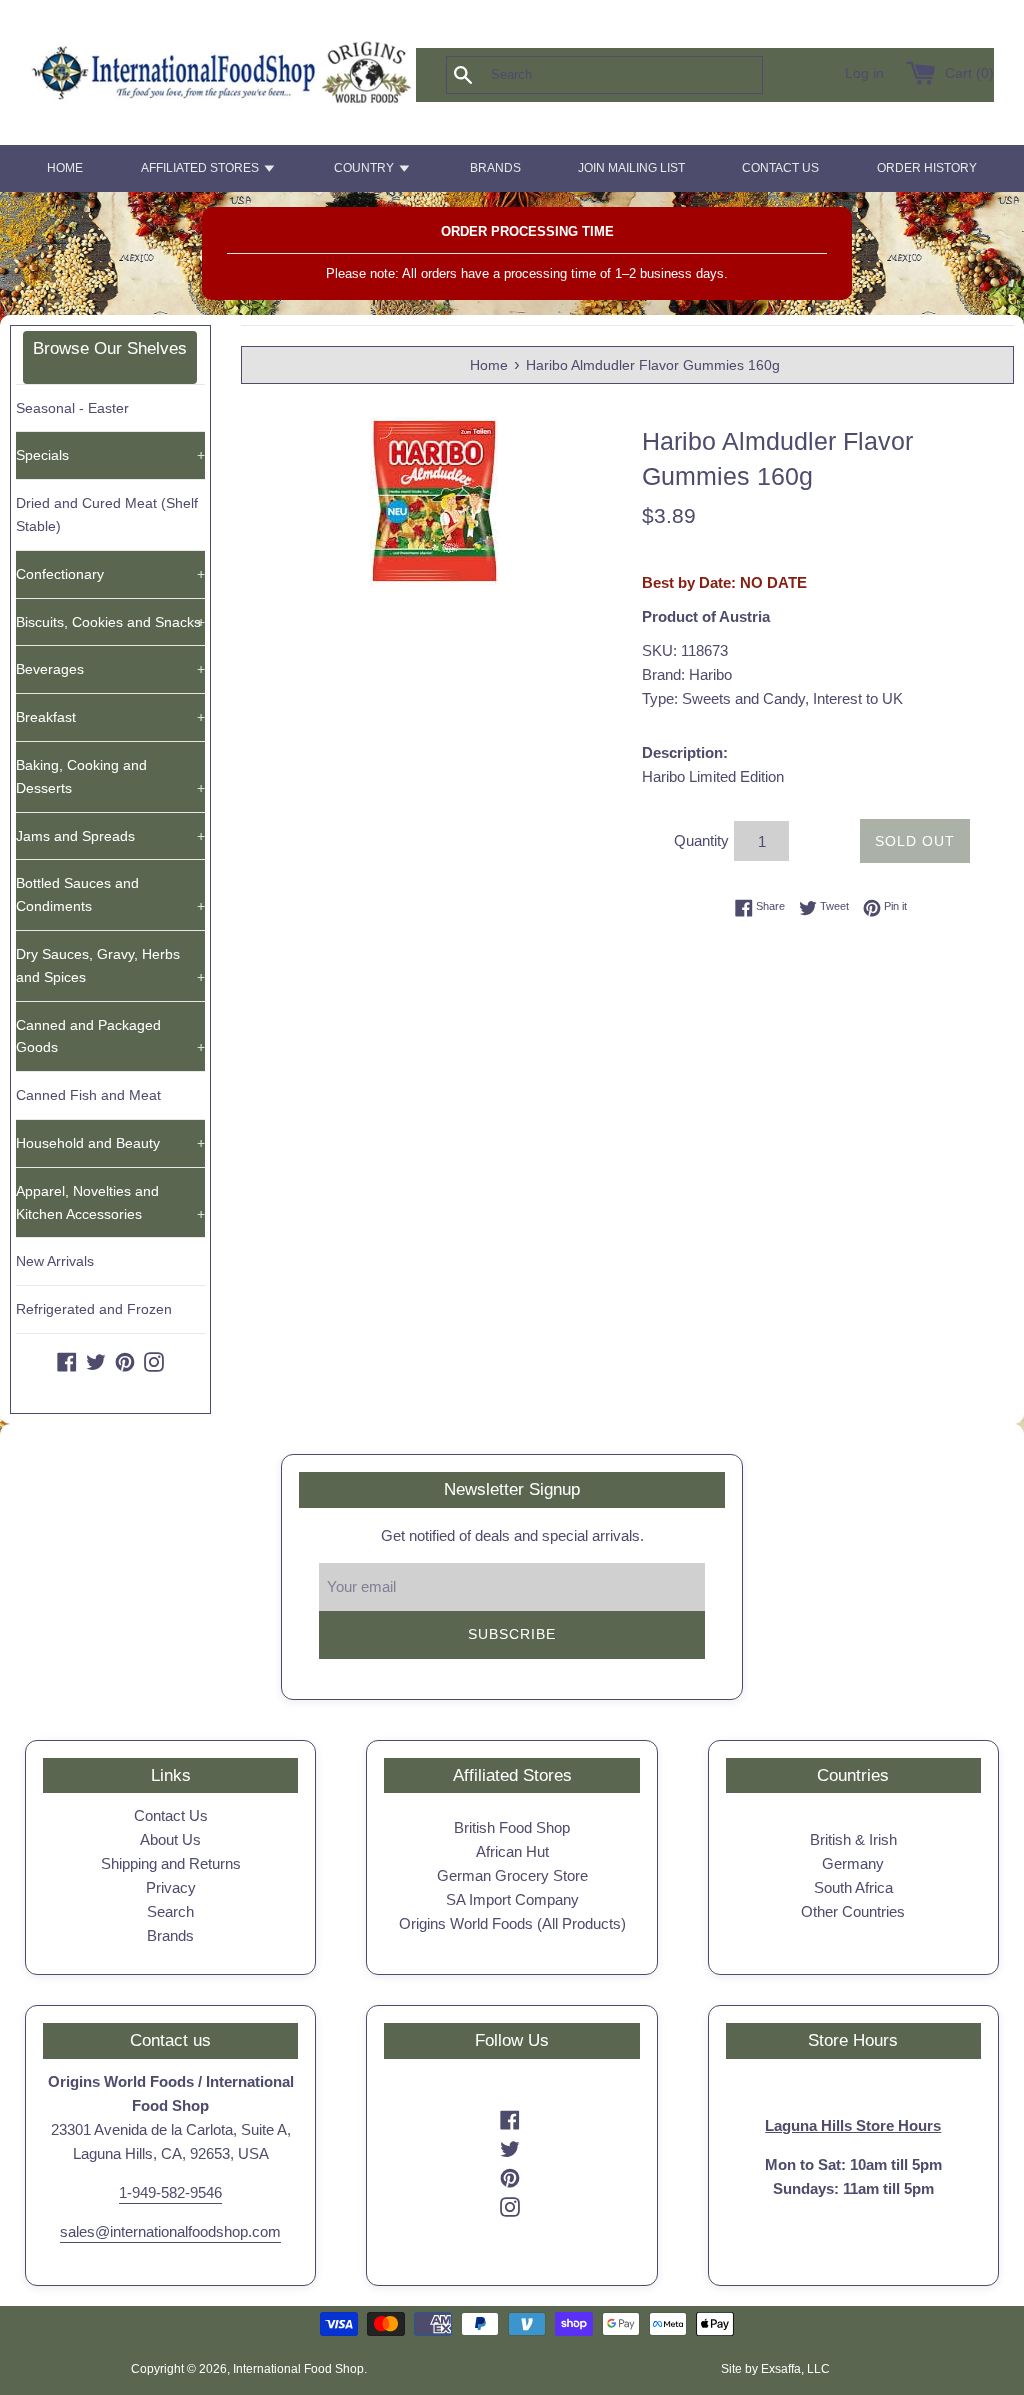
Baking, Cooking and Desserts (110, 776)
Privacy (171, 1887)
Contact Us (171, 1815)
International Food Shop (298, 2369)
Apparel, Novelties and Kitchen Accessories (110, 1202)
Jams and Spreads (110, 836)
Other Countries (853, 1911)
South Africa (853, 1887)
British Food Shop (512, 1827)
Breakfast (110, 717)
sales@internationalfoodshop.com (170, 2231)
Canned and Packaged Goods (110, 1036)
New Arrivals (55, 1261)
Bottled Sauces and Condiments (110, 894)
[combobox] (637, 75)
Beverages (110, 669)
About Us (170, 1839)
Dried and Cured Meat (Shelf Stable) (107, 514)
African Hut (512, 1851)
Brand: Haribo (687, 674)
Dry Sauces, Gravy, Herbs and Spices (110, 965)
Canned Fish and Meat (88, 1095)
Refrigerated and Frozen (94, 1309)
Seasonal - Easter (72, 408)
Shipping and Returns (171, 1863)
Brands (170, 1935)
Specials (110, 455)
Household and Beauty (110, 1143)
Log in (864, 73)
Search (170, 1911)
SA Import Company (512, 1899)
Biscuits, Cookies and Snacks (110, 622)
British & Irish (853, 1839)
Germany (853, 1863)
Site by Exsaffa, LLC (775, 2369)
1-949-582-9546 (170, 2192)
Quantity (701, 840)
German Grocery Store (512, 1875)
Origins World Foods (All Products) (512, 1923)
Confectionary (110, 574)
